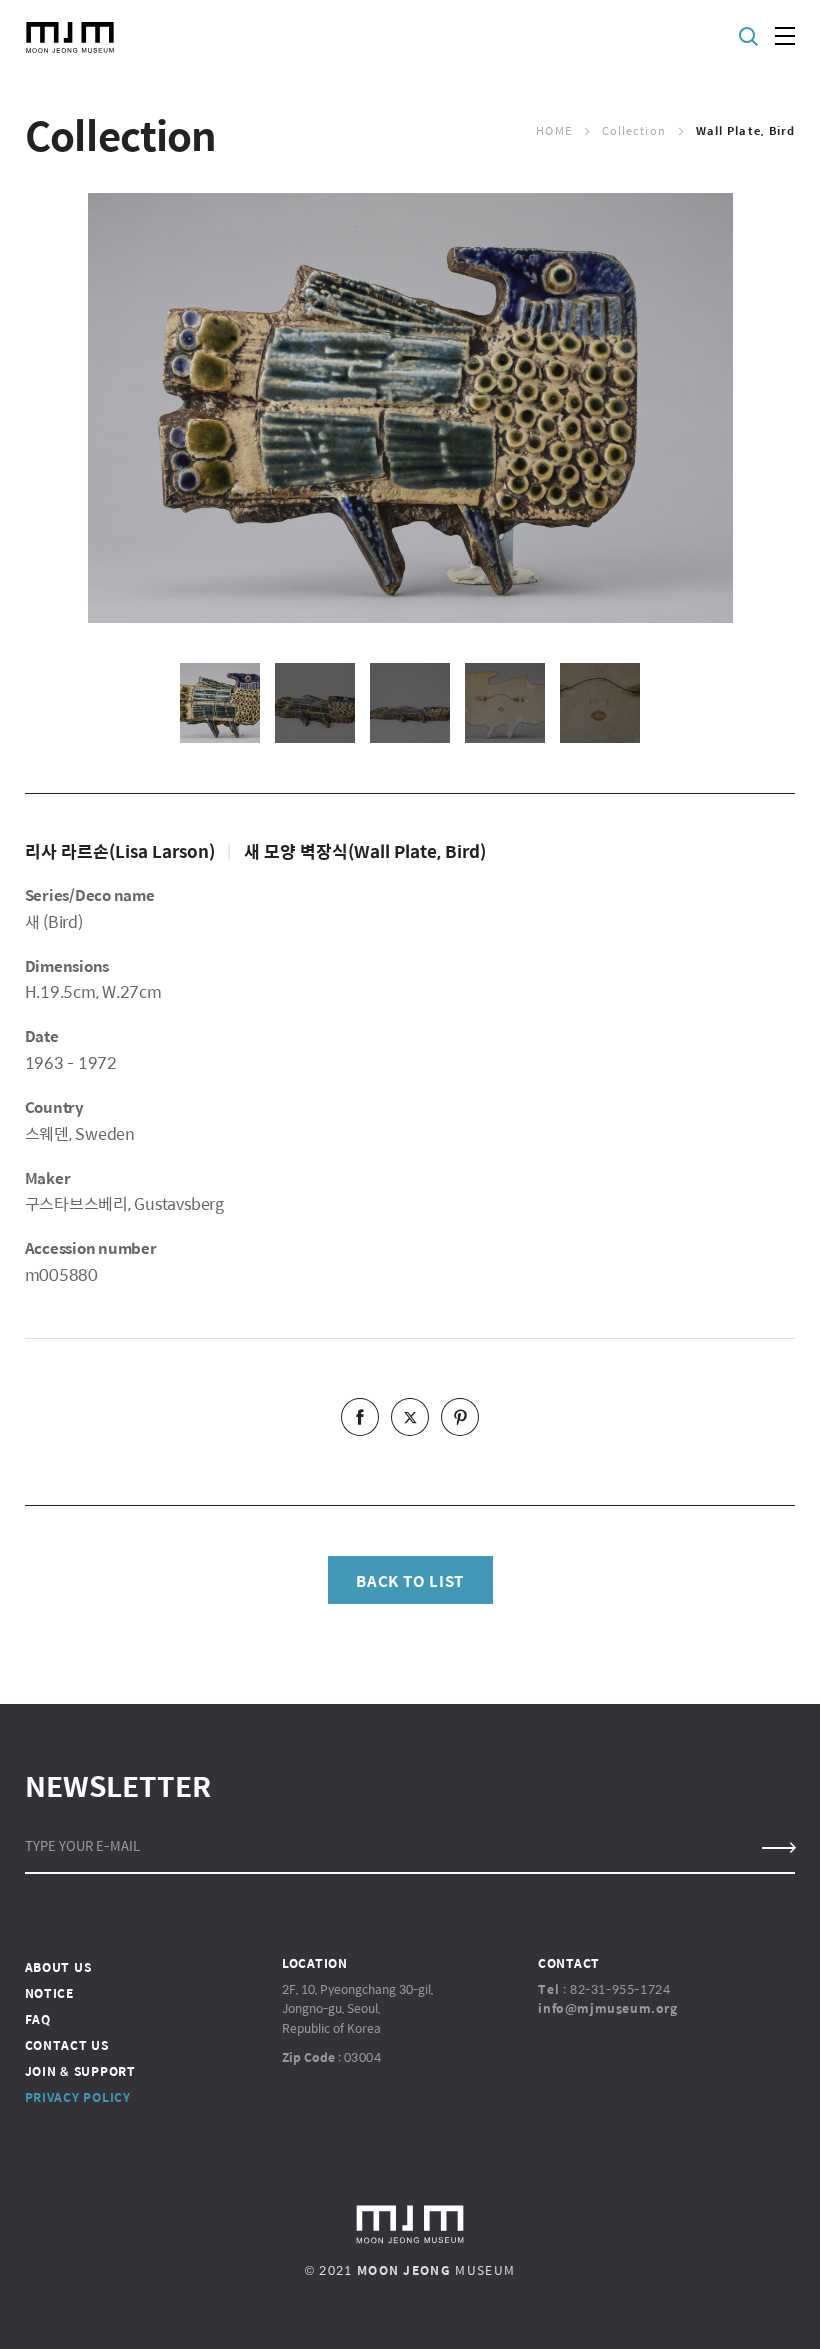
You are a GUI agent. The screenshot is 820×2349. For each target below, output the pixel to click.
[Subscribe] (777, 1848)
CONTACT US (67, 2045)
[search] (749, 36)
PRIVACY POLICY (78, 2097)
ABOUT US (58, 1967)
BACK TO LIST (410, 1580)
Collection (634, 130)
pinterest (460, 1417)
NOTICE (49, 1993)
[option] (410, 408)
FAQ (38, 2019)
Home (553, 130)
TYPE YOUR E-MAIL (82, 1845)
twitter (410, 1417)
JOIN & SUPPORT (80, 2071)
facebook (360, 1417)
